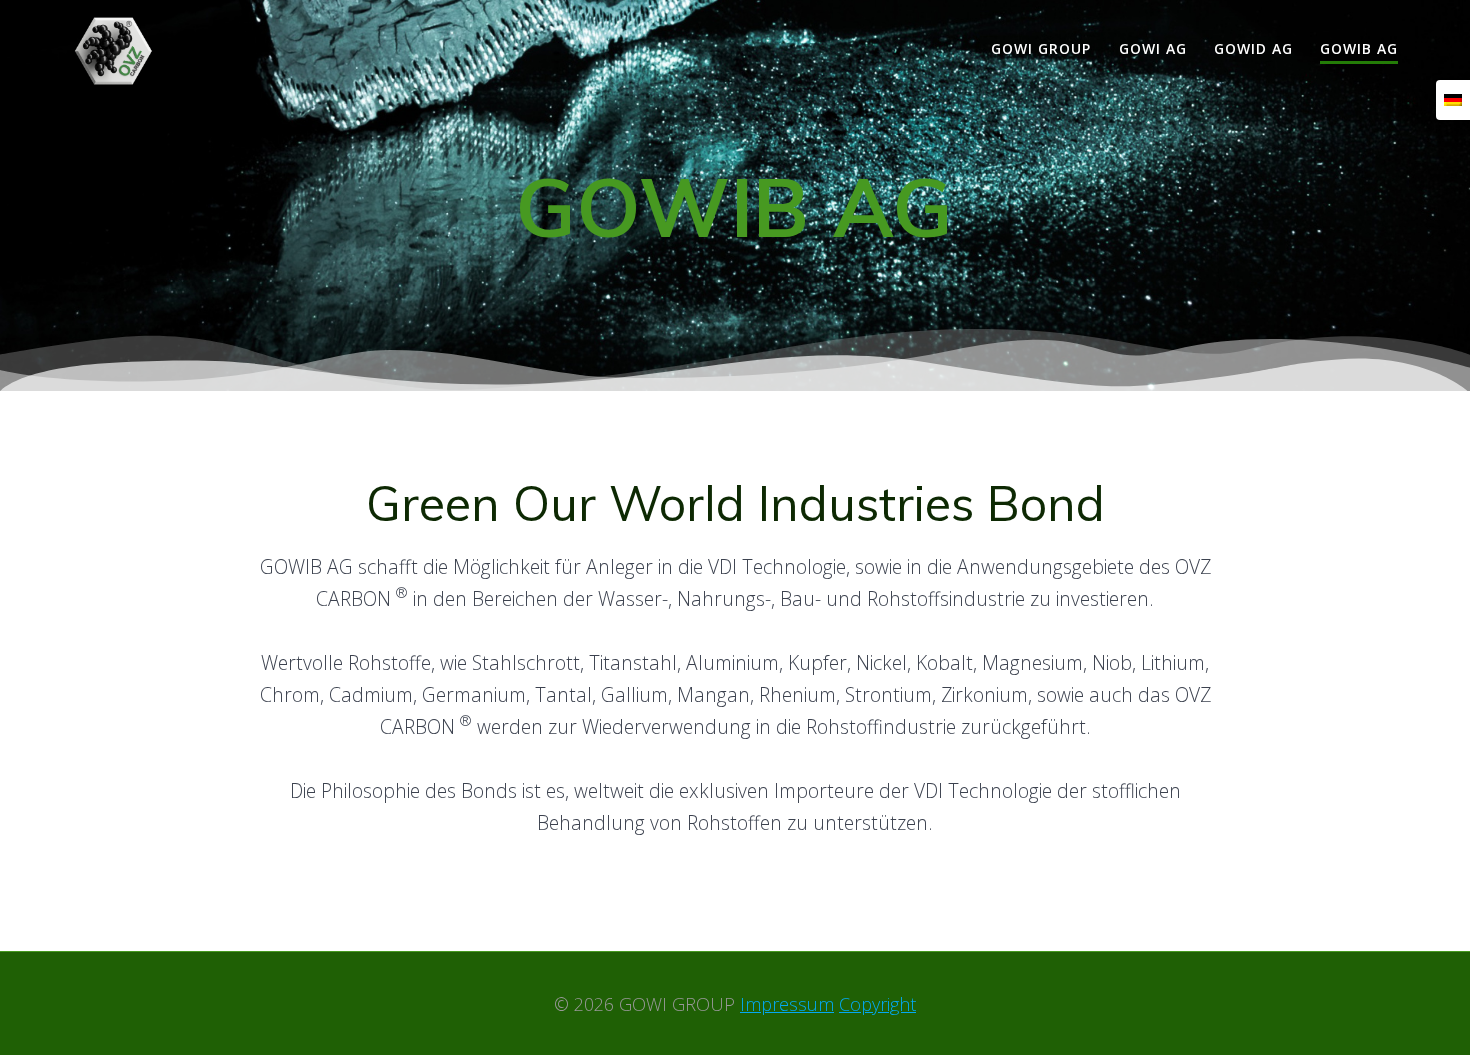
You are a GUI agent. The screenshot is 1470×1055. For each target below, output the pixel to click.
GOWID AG (1253, 48)
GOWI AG (1153, 48)
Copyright (877, 1004)
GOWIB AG (1359, 48)
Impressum (787, 1004)
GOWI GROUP (1041, 48)
